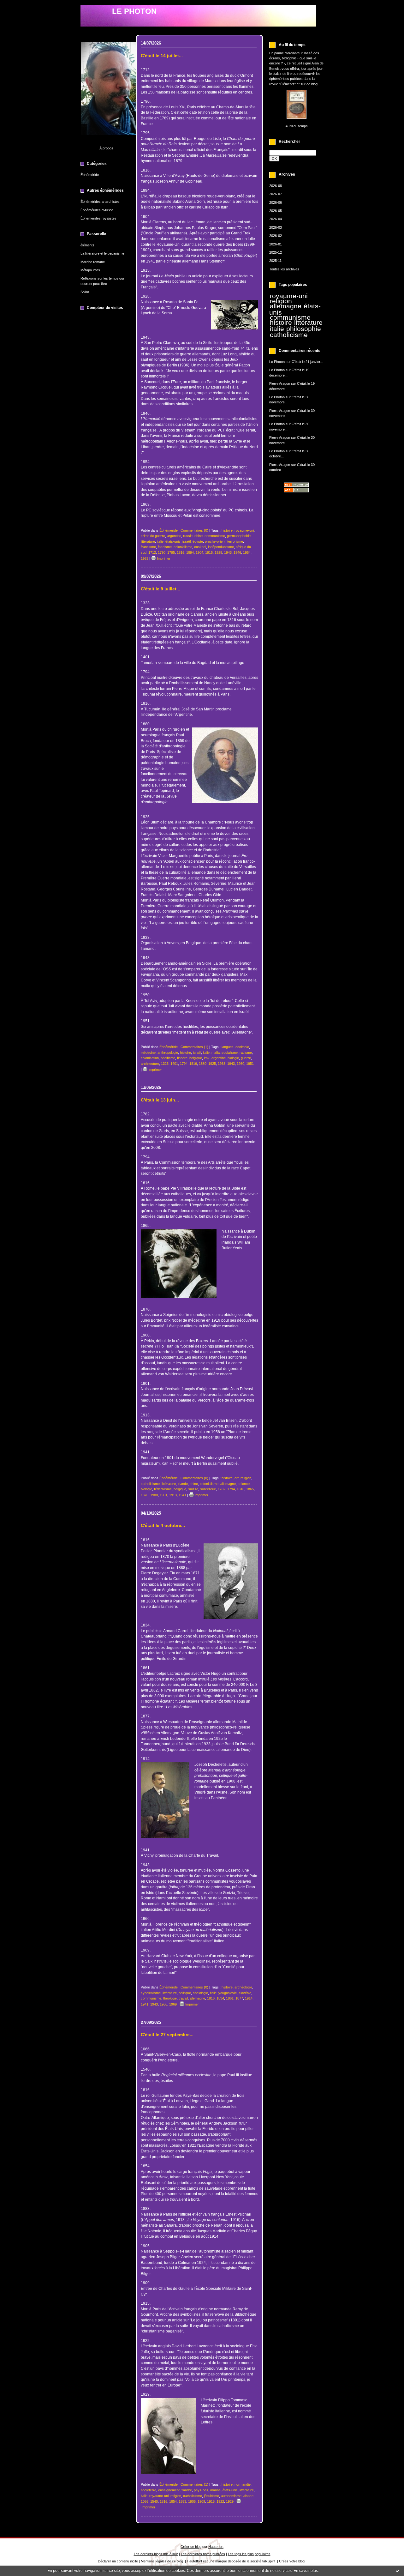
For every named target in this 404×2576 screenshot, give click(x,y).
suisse (193, 1489)
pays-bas (201, 2490)
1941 (182, 1495)
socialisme (230, 1053)
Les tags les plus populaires (249, 2554)
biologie (233, 1058)
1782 (222, 1489)
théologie (170, 1998)
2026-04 (276, 219)
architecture (150, 1064)
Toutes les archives (284, 269)
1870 (145, 1495)
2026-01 (276, 244)
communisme (290, 317)
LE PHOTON (134, 11)
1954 (247, 552)
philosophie (304, 329)
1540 (154, 2501)
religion (281, 301)
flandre (182, 1058)
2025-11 (275, 261)
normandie (243, 2484)
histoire (281, 323)
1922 (220, 2501)
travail (183, 1998)
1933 (222, 1064)
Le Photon (277, 362)
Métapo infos (90, 270)
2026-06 (276, 202)
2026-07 (276, 194)
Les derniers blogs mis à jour (156, 2554)
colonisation (150, 1058)
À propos (106, 148)
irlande (183, 1484)
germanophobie (239, 536)
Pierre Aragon (280, 383)
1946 (237, 552)
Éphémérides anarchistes (100, 202)
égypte (198, 541)
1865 (250, 1489)
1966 (163, 2004)
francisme (148, 547)
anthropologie (168, 1053)
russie (188, 536)
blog (301, 2561)
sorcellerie (208, 1489)
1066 (145, 2501)
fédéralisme (163, 1489)
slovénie (245, 1993)
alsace (248, 2496)
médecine (148, 1053)
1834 (220, 1998)
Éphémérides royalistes (98, 218)
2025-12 (276, 252)
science (244, 1484)
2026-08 (276, 186)
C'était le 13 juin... (160, 1100)
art (237, 1478)
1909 (201, 2501)
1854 (173, 2501)
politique (185, 1993)
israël (187, 541)
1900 (154, 1495)
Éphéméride (90, 175)
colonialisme (183, 547)
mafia (216, 1053)
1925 (212, 1064)
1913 (173, 1495)
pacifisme (168, 1058)
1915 (209, 552)
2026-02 (276, 236)
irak (207, 1058)
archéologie (243, 1987)
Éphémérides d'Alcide (97, 210)
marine (215, 2490)
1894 (190, 552)
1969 (173, 2004)
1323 (165, 1064)
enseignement (169, 2490)
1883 (182, 2501)
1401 (174, 1064)
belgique (196, 1058)
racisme (246, 1053)
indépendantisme (221, 547)
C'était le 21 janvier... (307, 362)
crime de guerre (153, 536)
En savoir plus (306, 2571)
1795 (171, 552)
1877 (239, 1998)
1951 (250, 1064)
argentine (174, 536)
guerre (246, 1058)
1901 (163, 1495)
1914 (249, 1998)
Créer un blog (191, 2547)
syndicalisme (151, 1993)
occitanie (242, 1047)
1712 (152, 552)
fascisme (165, 547)
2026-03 (276, 227)
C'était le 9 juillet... (160, 589)
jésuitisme (211, 2496)
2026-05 (276, 211)
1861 (230, 1998)
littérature (308, 323)
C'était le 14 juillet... (162, 56)
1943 (228, 552)
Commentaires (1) (194, 1047)
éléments (87, 245)
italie (277, 329)
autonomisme (231, 2496)
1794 (184, 1064)
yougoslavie (228, 1993)
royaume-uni (289, 296)
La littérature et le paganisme (102, 253)
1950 (241, 1064)
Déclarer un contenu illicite (118, 2561)
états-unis (173, 541)
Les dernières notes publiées (203, 2554)
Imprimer (163, 558)
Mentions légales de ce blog (162, 2561)
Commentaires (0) (194, 530)
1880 (203, 1064)
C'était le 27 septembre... (167, 2035)
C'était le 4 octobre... (163, 1526)
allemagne (286, 306)
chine (199, 536)
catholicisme (289, 335)
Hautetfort (216, 2547)
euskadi (200, 547)
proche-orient (215, 541)
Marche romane (93, 262)
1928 (218, 552)
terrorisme (235, 541)
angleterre (149, 2490)
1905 (192, 2501)
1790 (162, 552)
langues (228, 1047)
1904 (199, 552)
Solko (85, 292)
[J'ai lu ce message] (398, 2571)
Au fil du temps (297, 126)
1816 (181, 552)
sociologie (200, 1993)
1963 (145, 558)
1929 (230, 2501)
